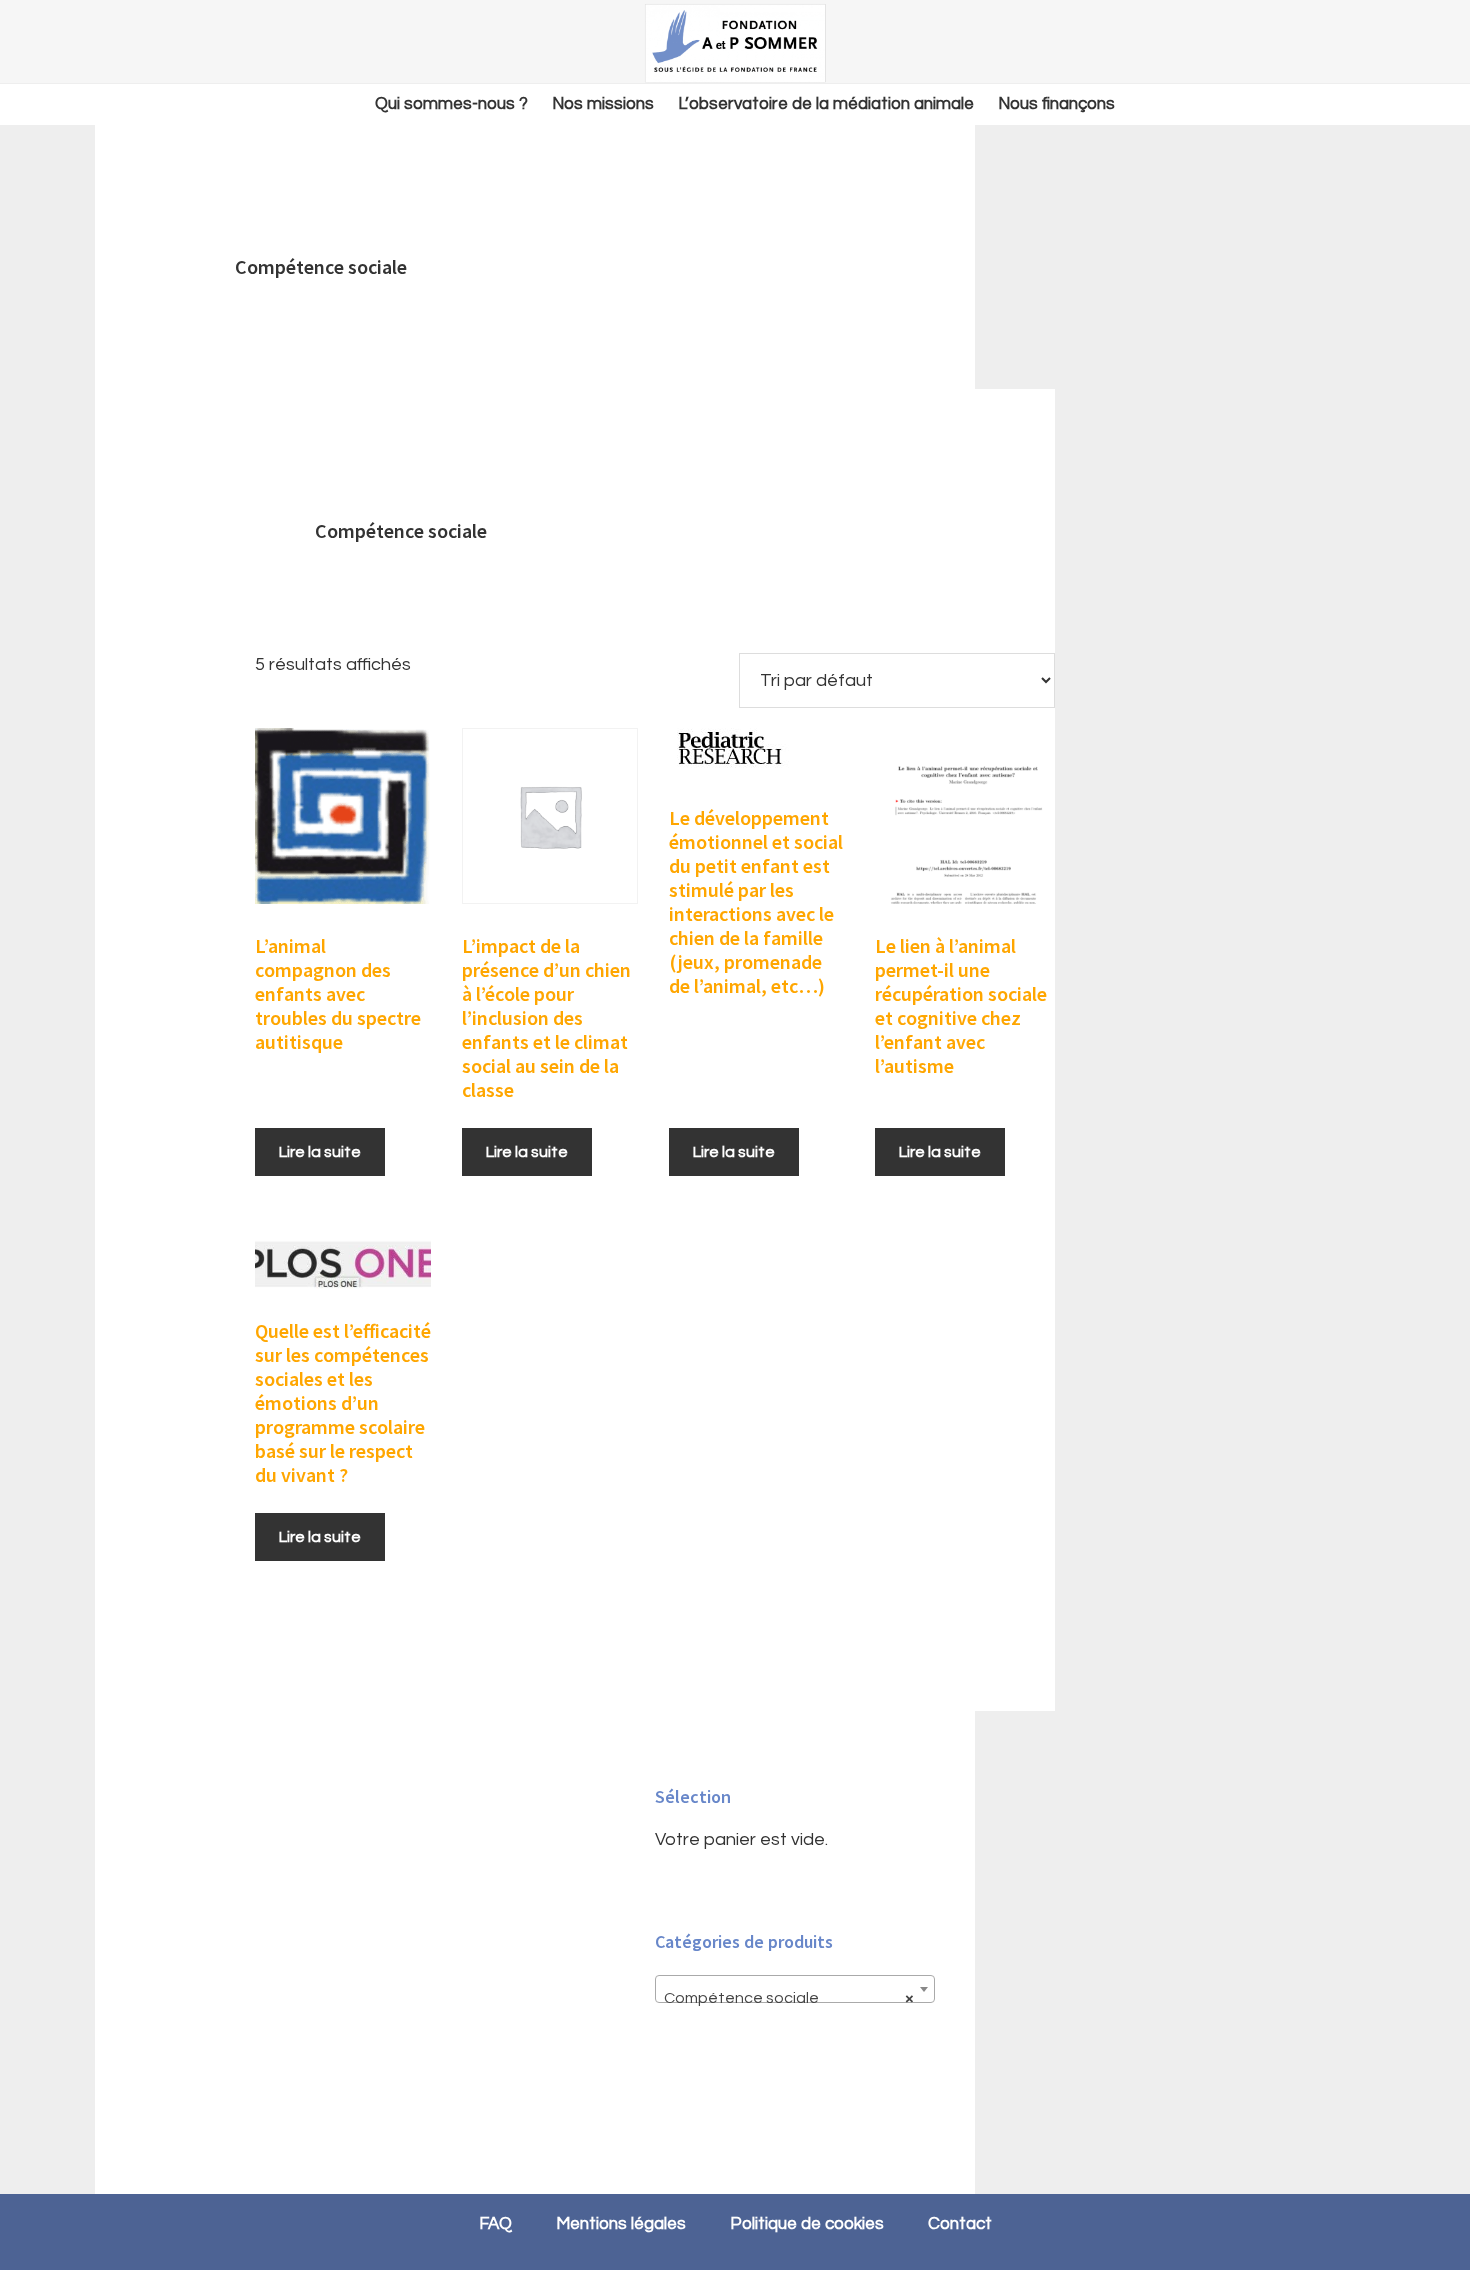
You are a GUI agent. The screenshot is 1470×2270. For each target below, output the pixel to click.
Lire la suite (320, 1152)
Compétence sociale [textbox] (789, 1998)
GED (735, 43)
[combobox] (795, 1989)
